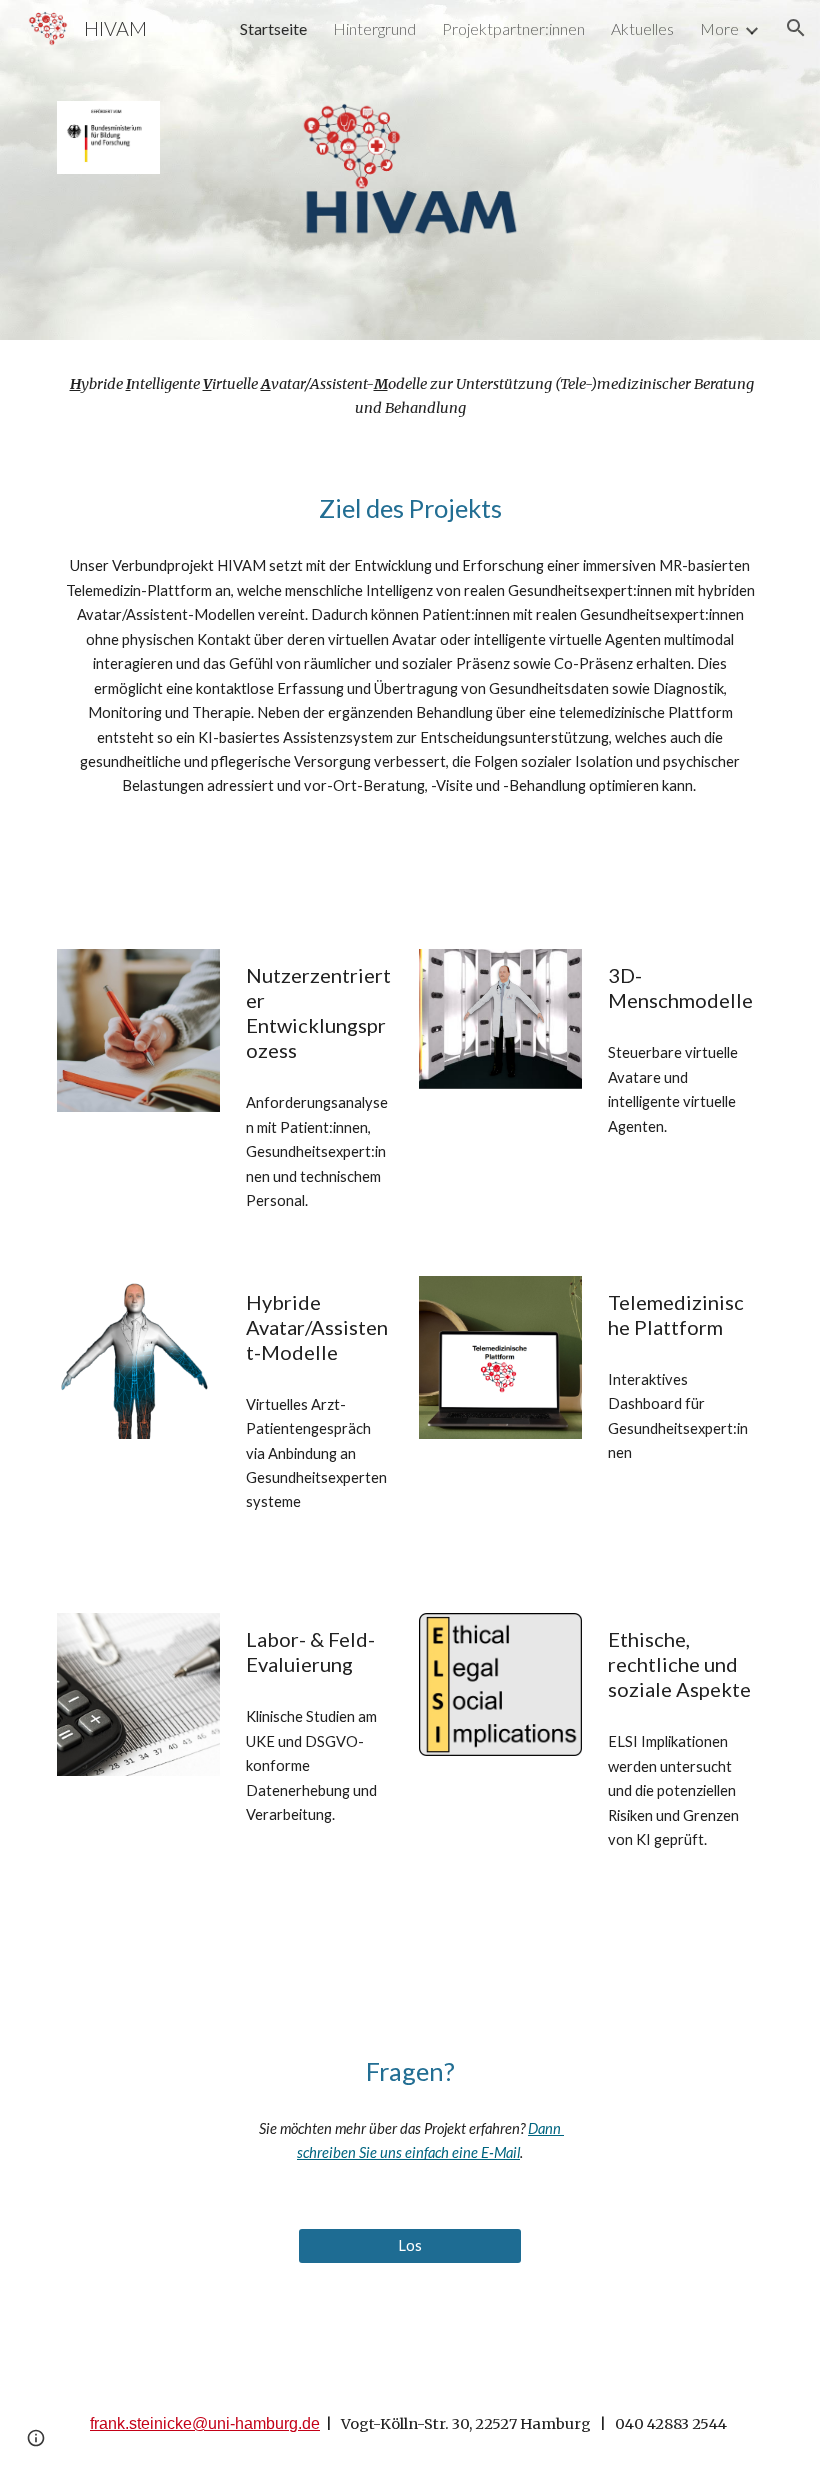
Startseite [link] (273, 28)
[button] (796, 28)
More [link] (719, 28)
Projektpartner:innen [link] (513, 28)
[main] (410, 396)
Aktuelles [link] (642, 28)
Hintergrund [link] (374, 28)
